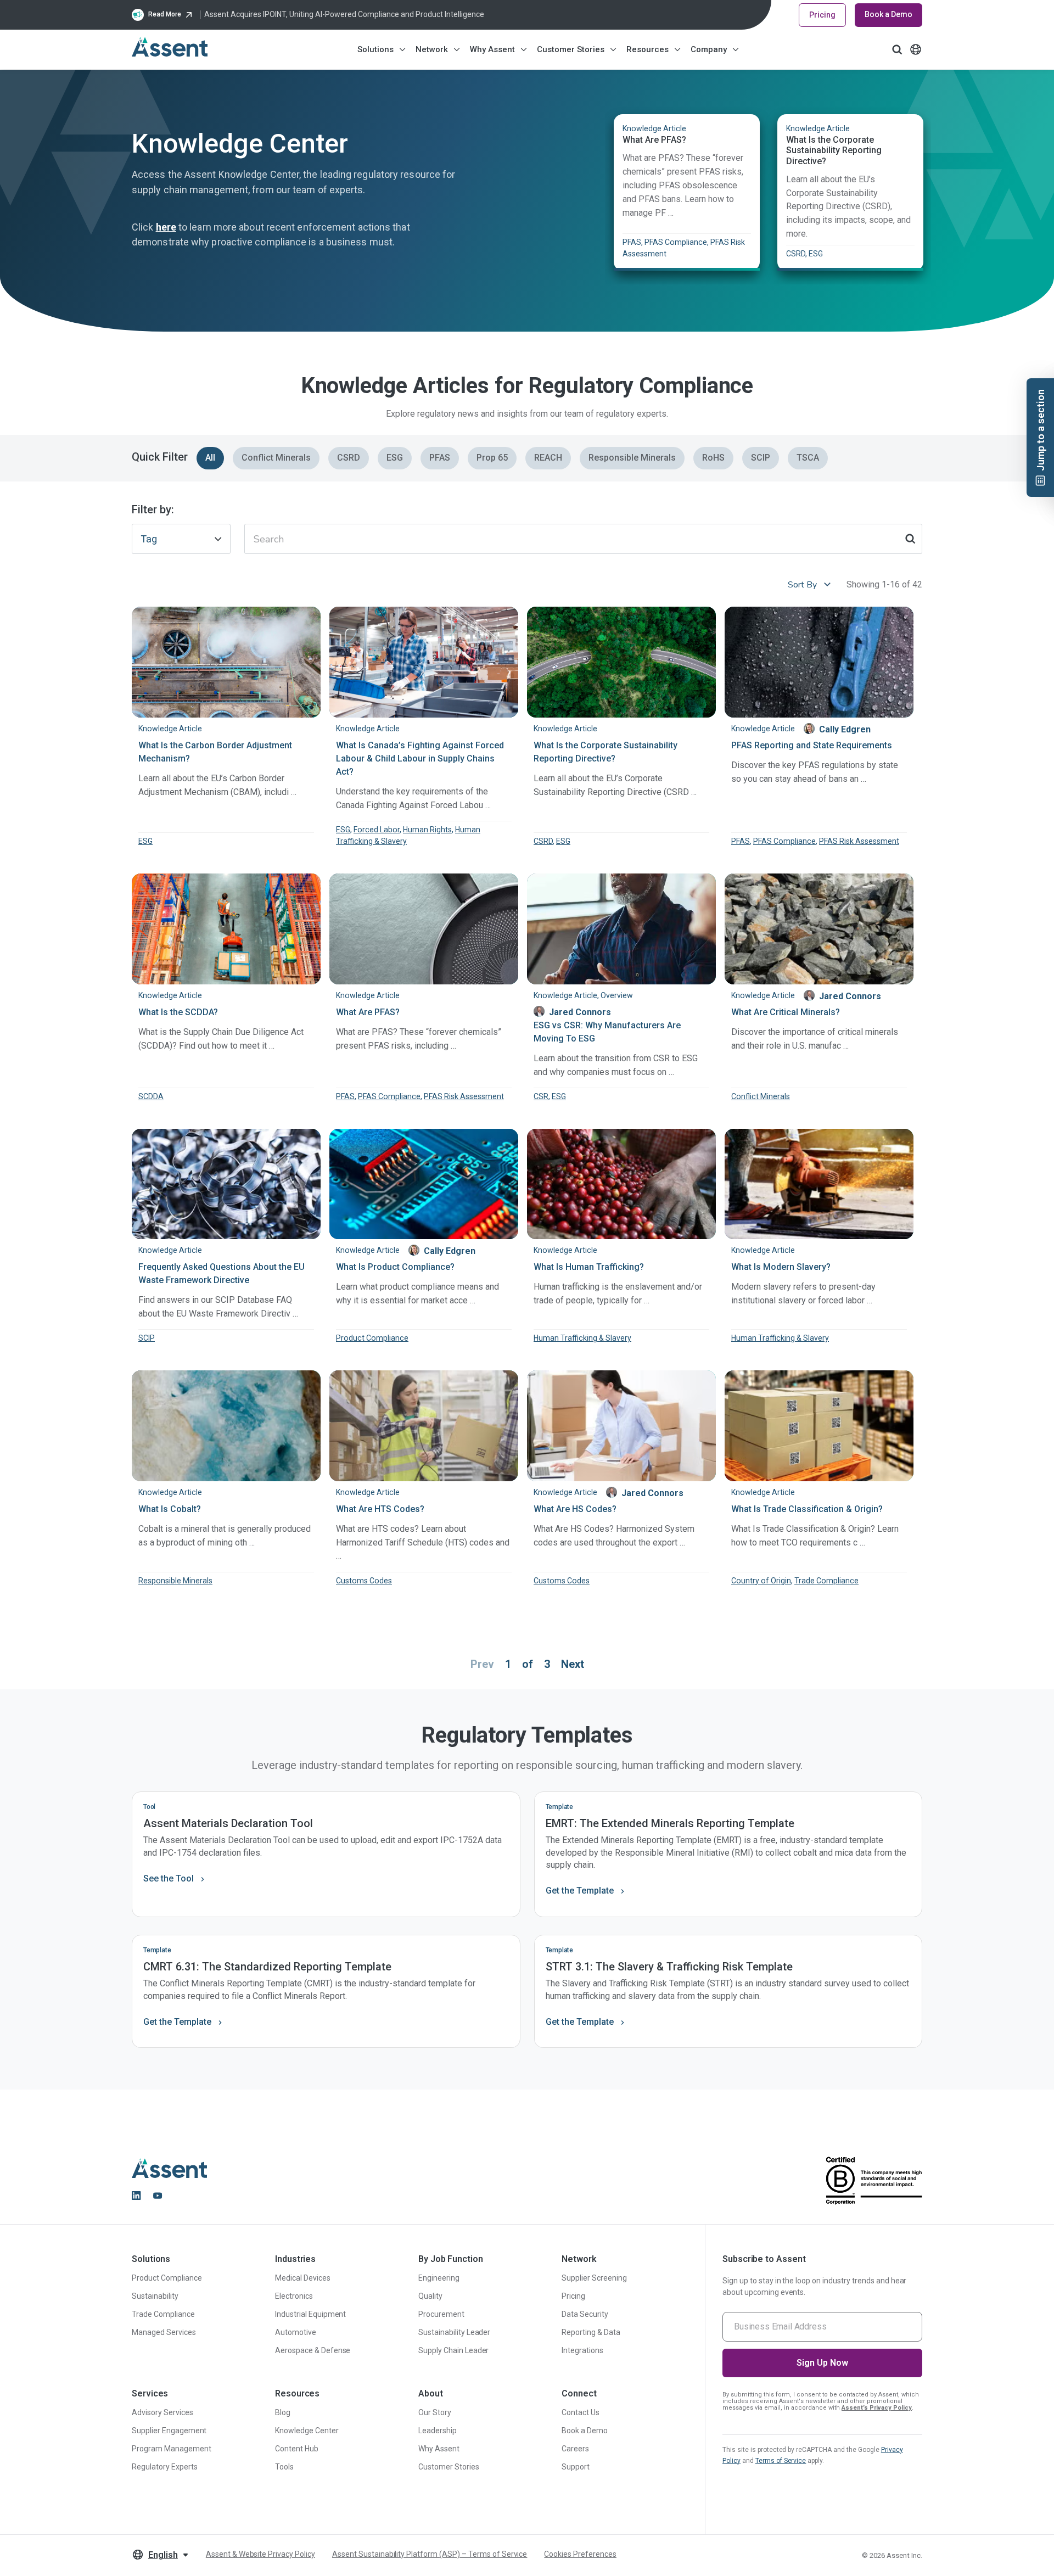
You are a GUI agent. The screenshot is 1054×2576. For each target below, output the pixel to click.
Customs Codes (364, 1581)
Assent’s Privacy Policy (877, 2408)
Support (576, 2467)
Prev (482, 1664)
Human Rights (427, 830)
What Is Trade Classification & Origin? (807, 1509)
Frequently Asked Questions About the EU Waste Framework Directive (222, 1273)
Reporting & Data (591, 2332)
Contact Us (581, 2412)
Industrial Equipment (310, 2314)
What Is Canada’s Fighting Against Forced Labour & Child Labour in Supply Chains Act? (420, 758)
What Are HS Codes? (575, 1509)
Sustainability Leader (454, 2332)
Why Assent (492, 49)
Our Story (435, 2412)
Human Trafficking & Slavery (582, 1338)
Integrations (582, 2350)
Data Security (585, 2314)
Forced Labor (377, 830)
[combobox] (181, 539)
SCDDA (151, 1096)
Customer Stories (571, 49)
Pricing (822, 15)
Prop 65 (492, 458)
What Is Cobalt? (170, 1509)
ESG (395, 458)
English (163, 2555)
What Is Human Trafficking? (589, 1267)
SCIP (761, 458)
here (166, 227)
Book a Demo (888, 14)
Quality (430, 2296)
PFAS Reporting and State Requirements (812, 745)
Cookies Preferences (580, 2554)
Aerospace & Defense (313, 2350)
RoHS (713, 458)
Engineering (439, 2278)
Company (709, 49)
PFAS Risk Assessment (859, 841)
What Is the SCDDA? (178, 1012)
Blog (283, 2412)
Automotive (296, 2332)
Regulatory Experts (165, 2467)
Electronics (294, 2296)
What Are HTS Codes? (380, 1509)
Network (432, 49)
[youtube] (158, 2196)
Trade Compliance (826, 1581)
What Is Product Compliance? (395, 1267)
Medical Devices (303, 2278)
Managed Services (164, 2332)
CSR (541, 1096)
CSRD (349, 458)
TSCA (808, 458)
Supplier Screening (594, 2278)
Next (573, 1664)
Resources (647, 49)
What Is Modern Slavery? (781, 1267)
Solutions (375, 49)
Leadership (438, 2431)
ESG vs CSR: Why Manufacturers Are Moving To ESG (607, 1032)
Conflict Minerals (276, 458)
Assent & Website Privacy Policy (260, 2554)
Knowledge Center (307, 2431)
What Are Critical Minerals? (786, 1012)
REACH (548, 458)
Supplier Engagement (169, 2431)
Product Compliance (372, 1338)
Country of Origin (761, 1581)
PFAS (440, 458)
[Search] (910, 539)
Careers (575, 2449)
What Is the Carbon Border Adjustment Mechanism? (215, 752)
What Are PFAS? (654, 140)
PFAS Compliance (784, 841)
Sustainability (155, 2296)
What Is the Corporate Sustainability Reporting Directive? (834, 150)
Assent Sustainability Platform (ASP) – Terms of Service (430, 2554)
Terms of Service (781, 2461)
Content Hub (297, 2449)
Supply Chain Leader (453, 2350)
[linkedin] (136, 2196)
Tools (284, 2467)
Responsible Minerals (632, 458)
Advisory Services (162, 2412)
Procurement (441, 2314)
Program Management (172, 2449)
